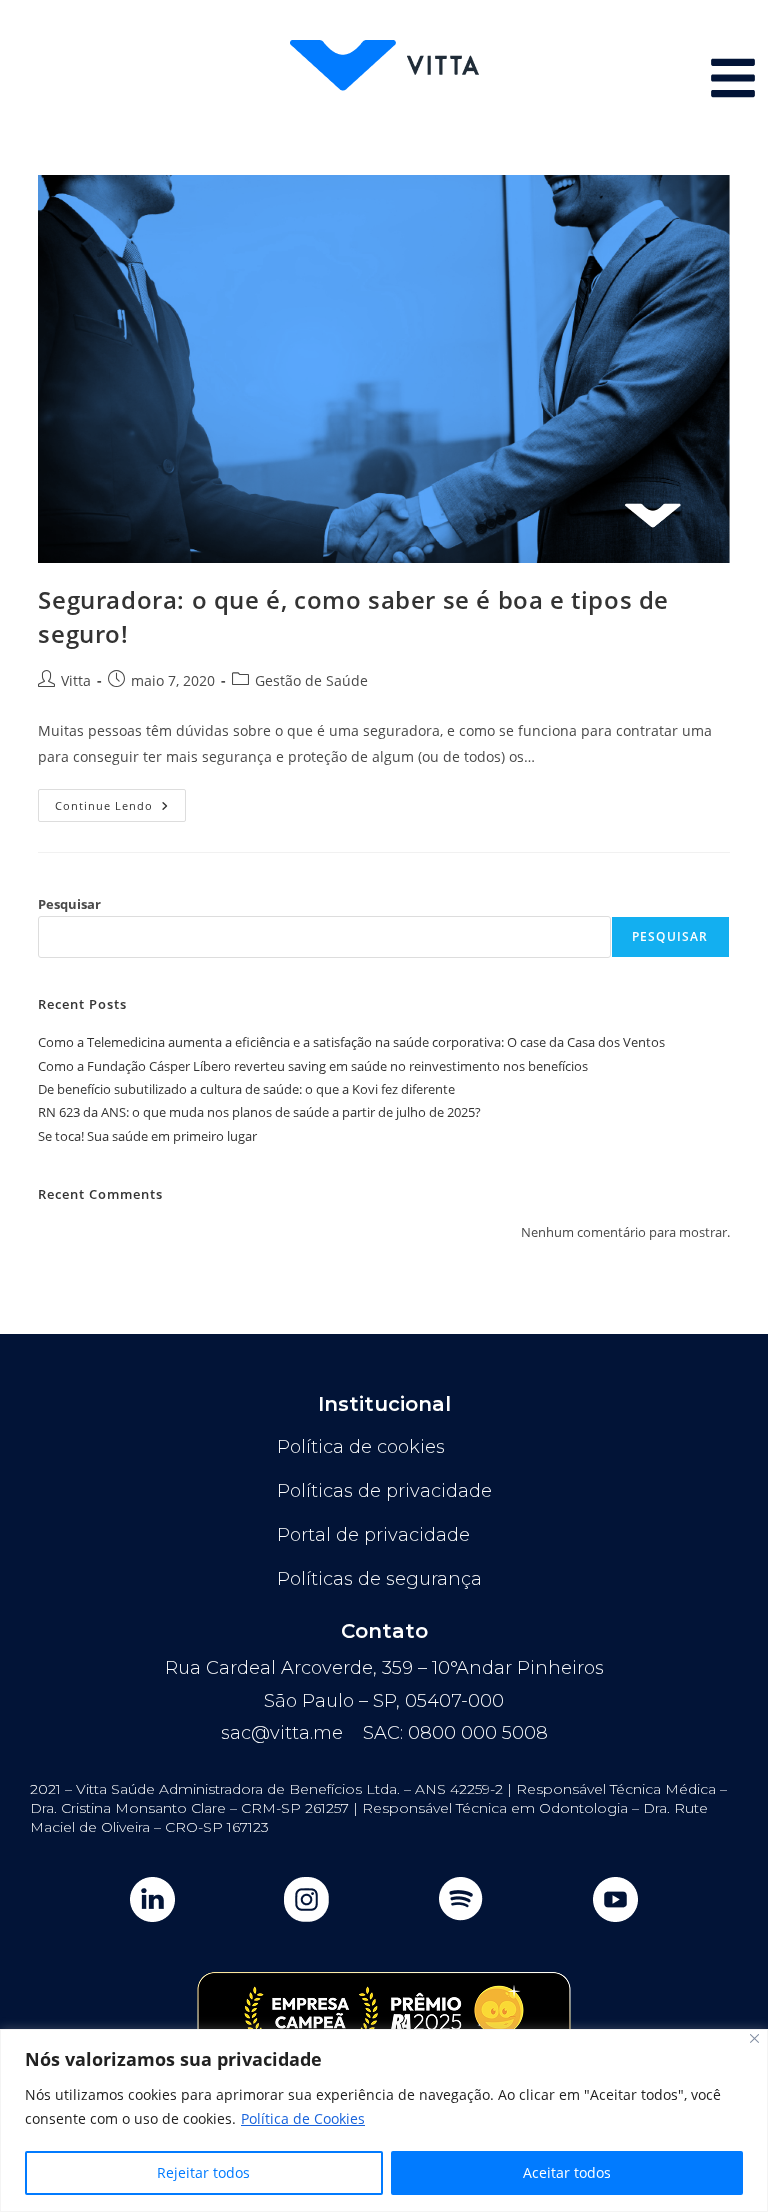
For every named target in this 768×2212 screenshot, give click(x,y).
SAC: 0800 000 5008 (455, 1733)
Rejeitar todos (203, 2172)
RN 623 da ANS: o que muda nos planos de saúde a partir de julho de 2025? (259, 1112)
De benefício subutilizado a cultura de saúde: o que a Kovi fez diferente (246, 1089)
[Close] (754, 2038)
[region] (384, 2120)
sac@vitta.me (282, 1733)
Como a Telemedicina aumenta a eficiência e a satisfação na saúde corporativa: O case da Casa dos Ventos (351, 1042)
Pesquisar (69, 904)
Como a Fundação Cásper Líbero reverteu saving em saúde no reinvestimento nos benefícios (313, 1066)
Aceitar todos (567, 2172)
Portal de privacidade (373, 1535)
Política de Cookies (303, 2118)
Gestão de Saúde (311, 680)
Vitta (76, 680)
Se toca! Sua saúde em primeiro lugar (147, 1136)
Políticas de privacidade (384, 1491)
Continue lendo (120, 801)
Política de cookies (361, 1447)
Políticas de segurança (379, 1579)
